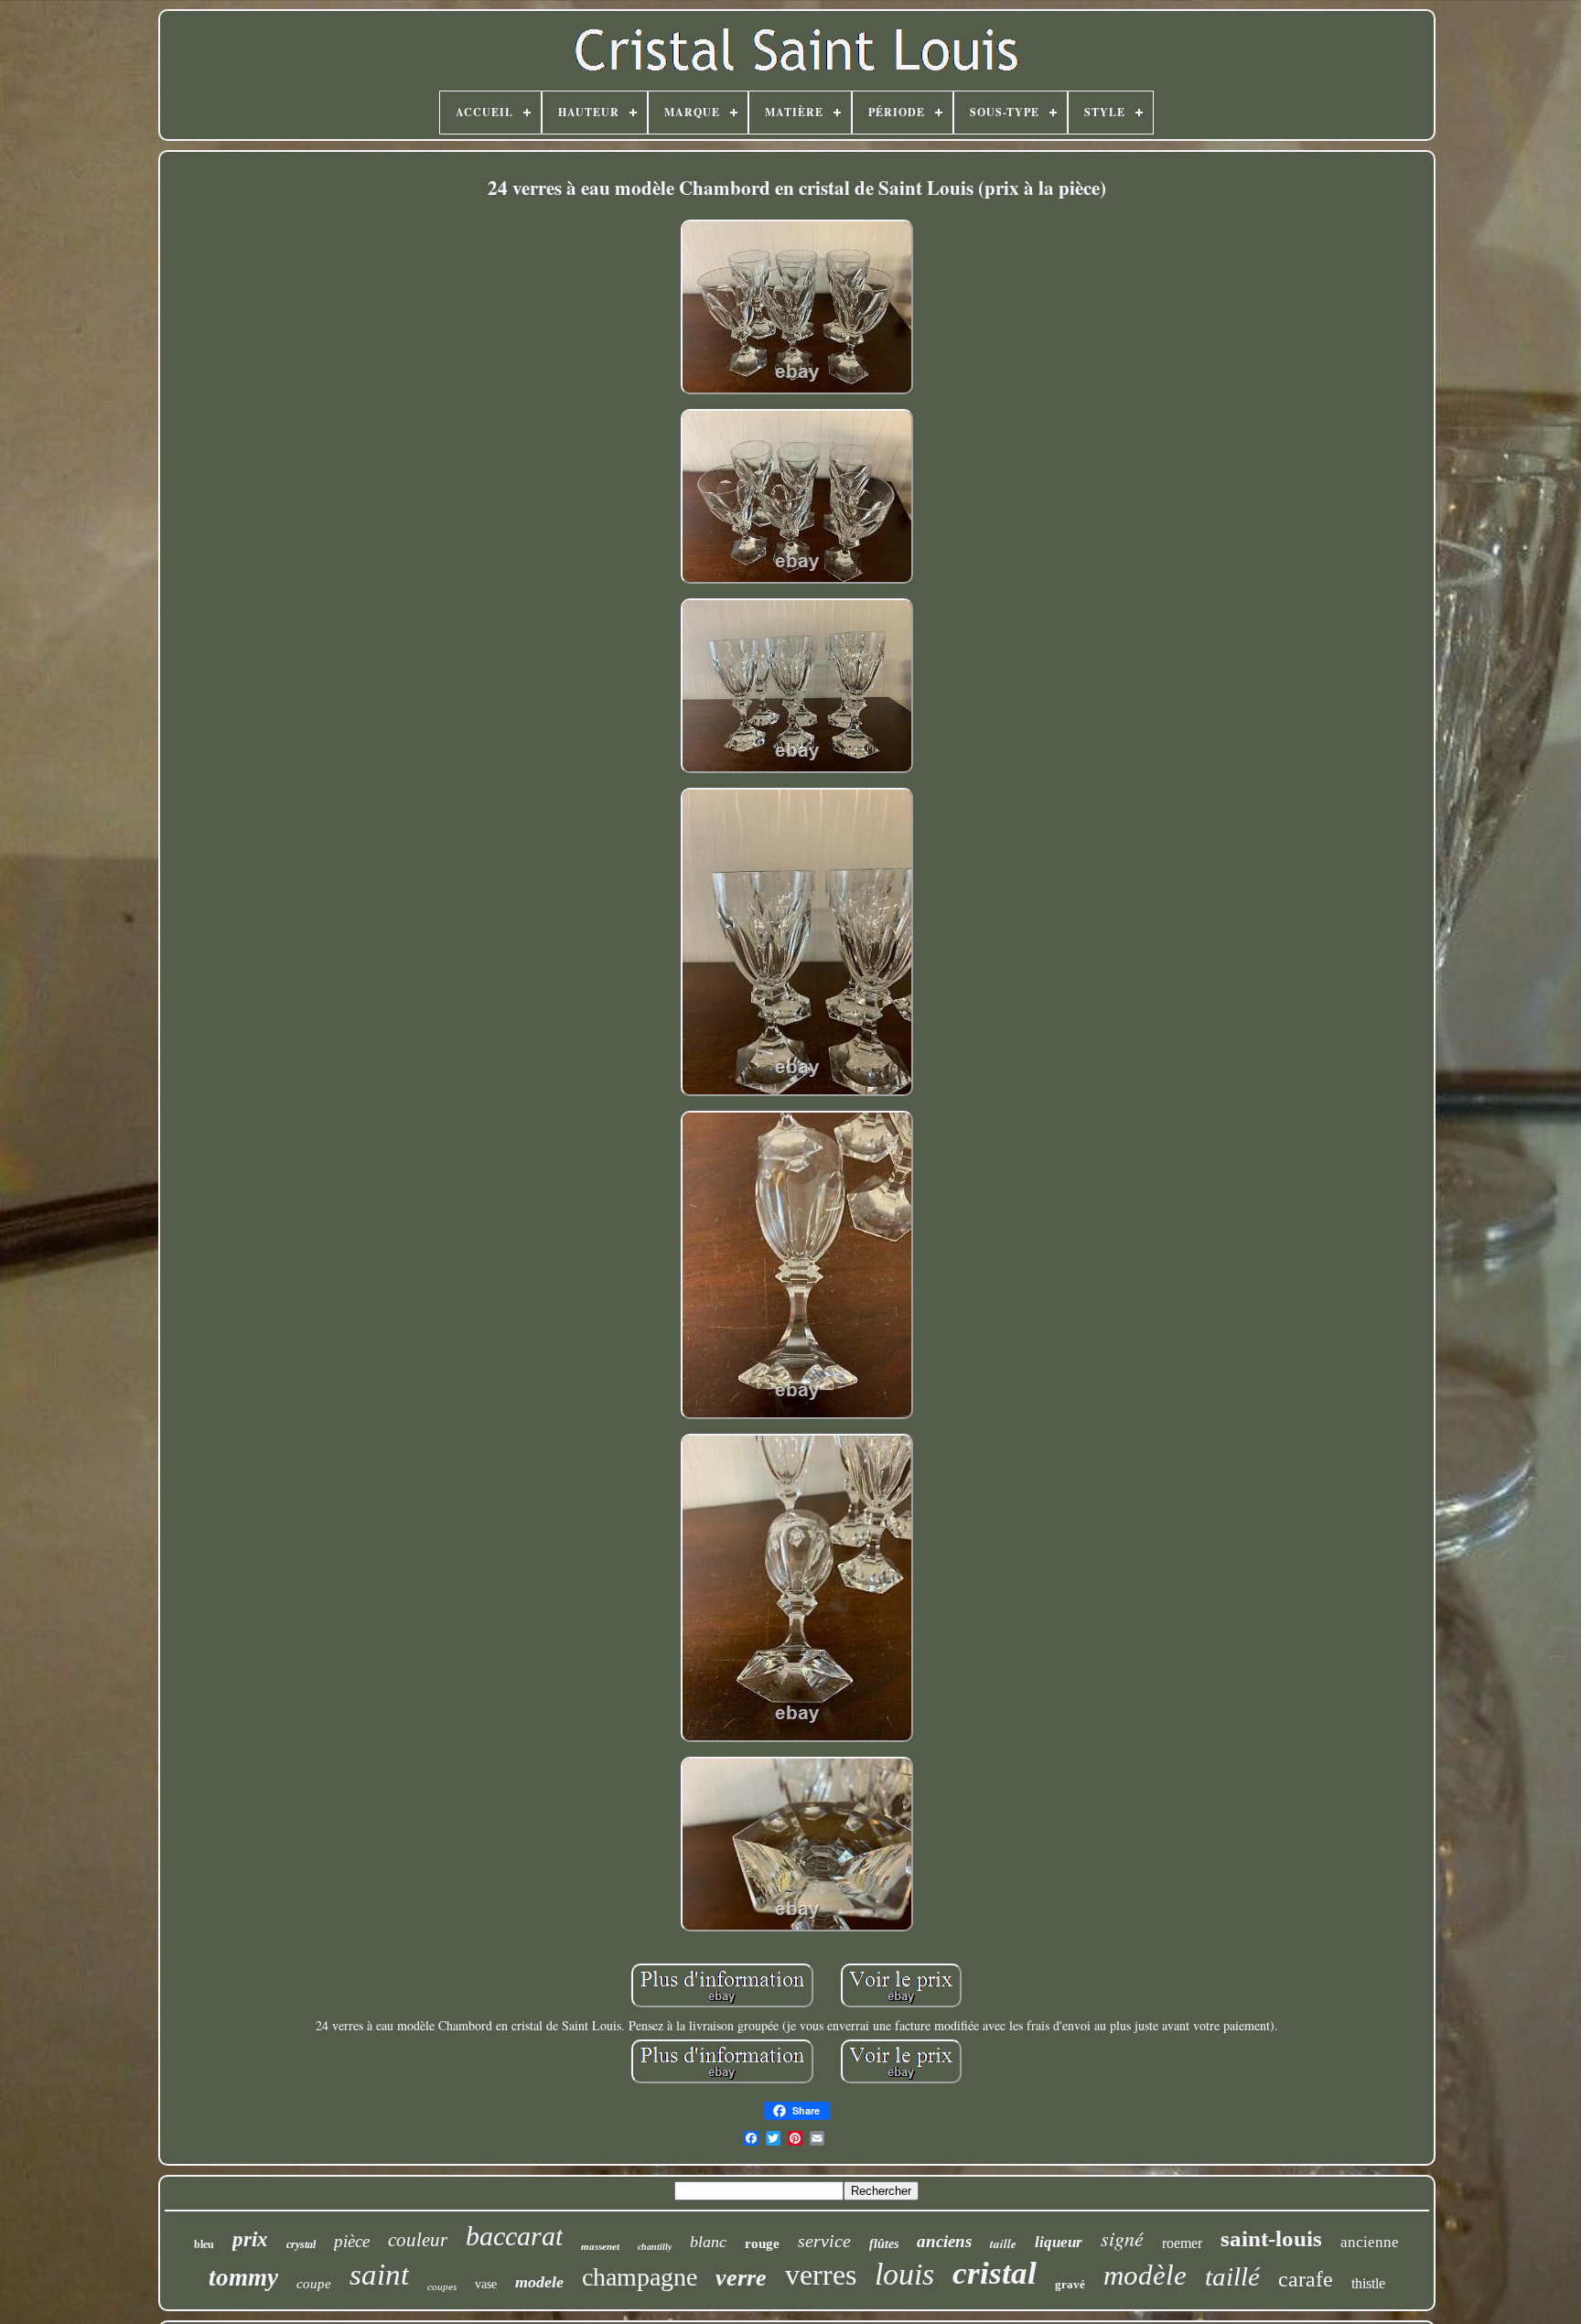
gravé (1070, 2284)
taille (1003, 2243)
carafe (1306, 2279)
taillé (1232, 2276)
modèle (1145, 2275)
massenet (600, 2246)
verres (821, 2275)
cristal (995, 2273)
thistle (1368, 2283)
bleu (204, 2244)
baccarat (514, 2236)
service (824, 2241)
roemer (1182, 2243)
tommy (243, 2277)
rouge (762, 2243)
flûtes (884, 2244)
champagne (640, 2277)
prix (250, 2239)
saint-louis (1271, 2238)
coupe (314, 2284)
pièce (352, 2241)
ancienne (1370, 2242)
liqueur (1059, 2242)
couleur (418, 2240)
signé (1122, 2238)
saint (379, 2275)
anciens (944, 2241)
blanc (708, 2242)
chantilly (655, 2247)
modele (539, 2282)
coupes (442, 2286)
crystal (301, 2244)
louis (904, 2274)
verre (741, 2278)
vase (486, 2284)
